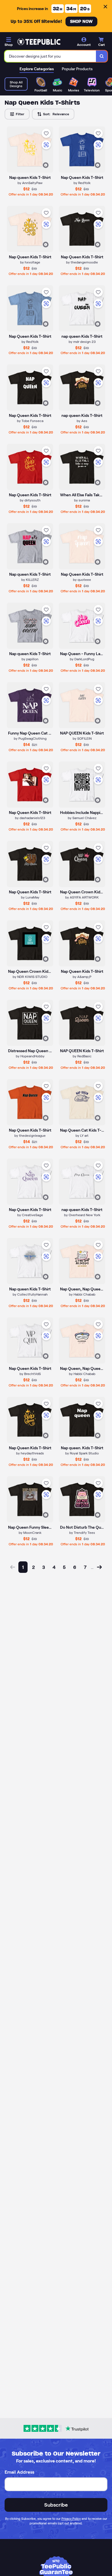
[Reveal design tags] (46, 165)
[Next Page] (99, 1567)
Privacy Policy (71, 2519)
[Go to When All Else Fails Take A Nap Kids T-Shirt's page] (82, 467)
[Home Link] (39, 42)
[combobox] (50, 56)
